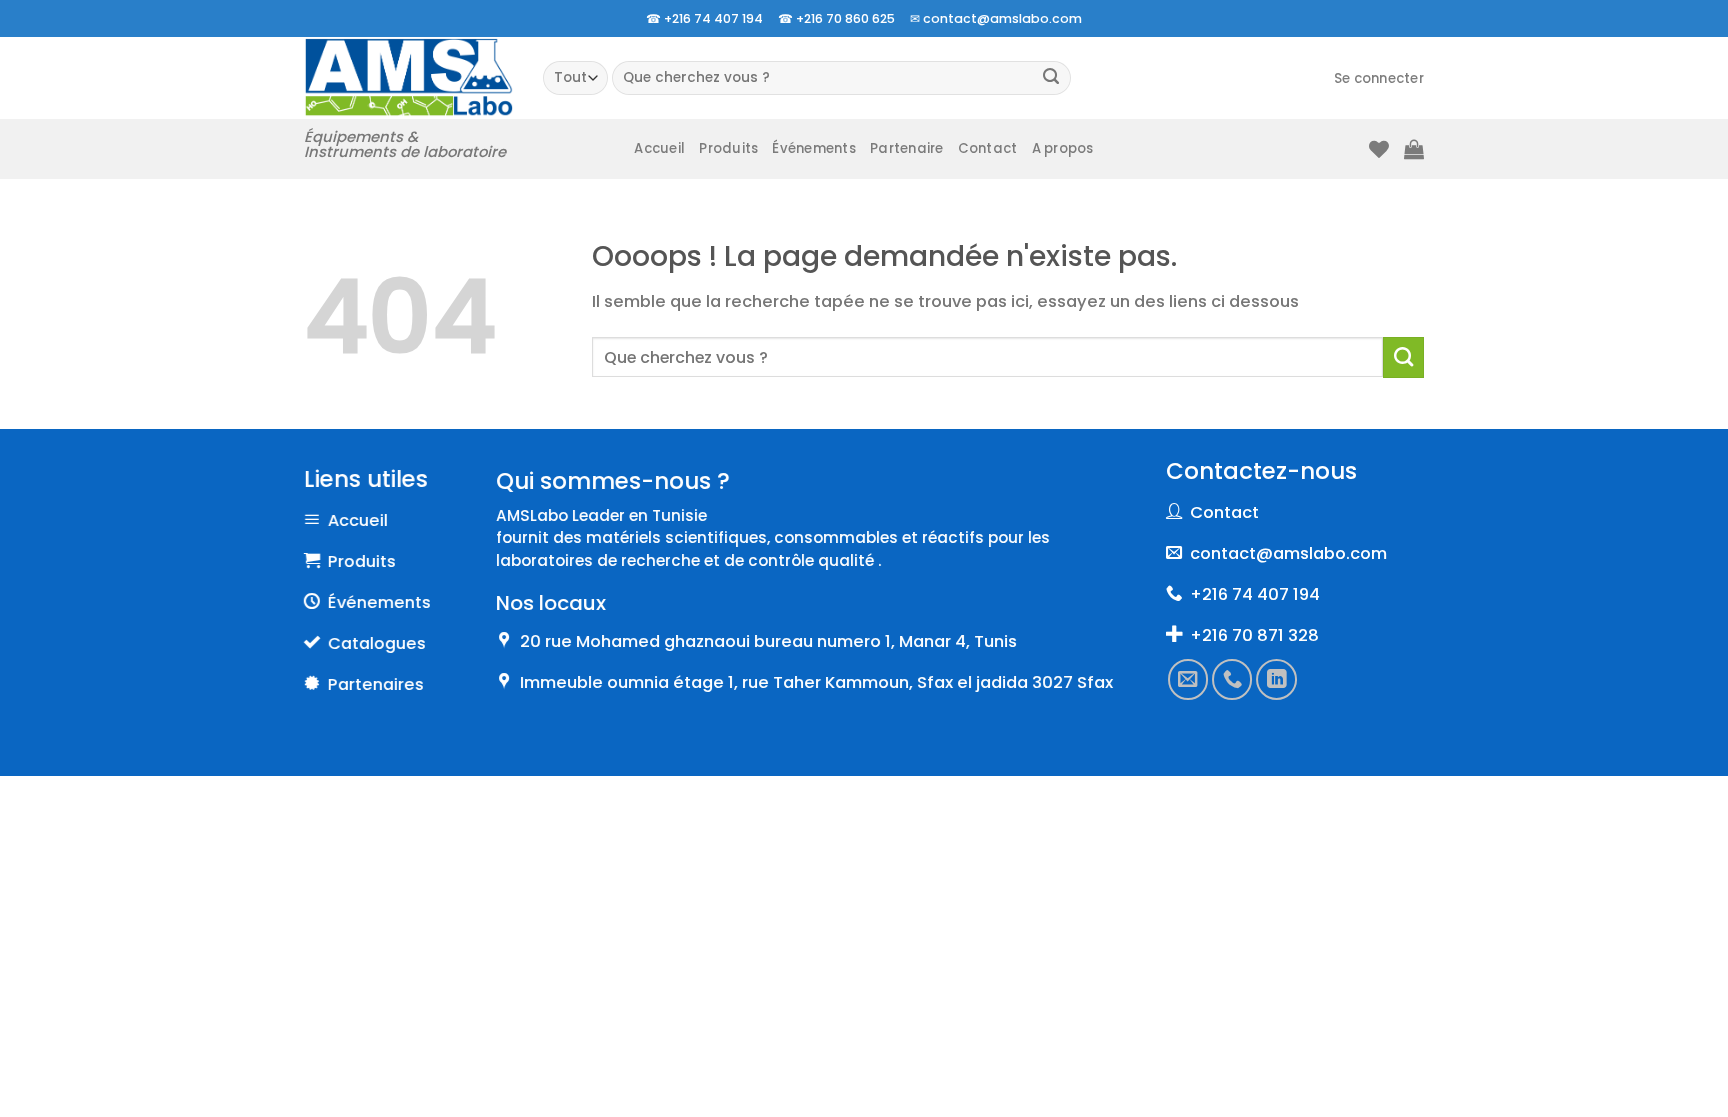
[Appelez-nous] (1233, 679)
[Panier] (1414, 149)
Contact (988, 148)
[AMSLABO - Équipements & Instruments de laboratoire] (408, 77)
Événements (814, 148)
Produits (728, 148)
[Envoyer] (1051, 78)
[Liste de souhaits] (1379, 149)
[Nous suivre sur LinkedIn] (1277, 679)
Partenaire (907, 148)
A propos (1063, 148)
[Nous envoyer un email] (1188, 679)
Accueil (659, 148)
